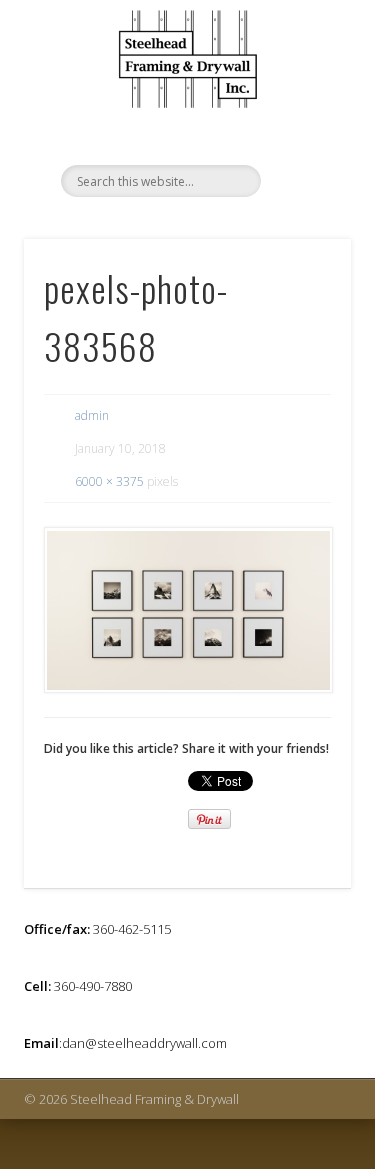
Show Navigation (303, 109)
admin (92, 415)
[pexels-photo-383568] (187, 610)
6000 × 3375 (109, 481)
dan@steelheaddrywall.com (144, 1043)
